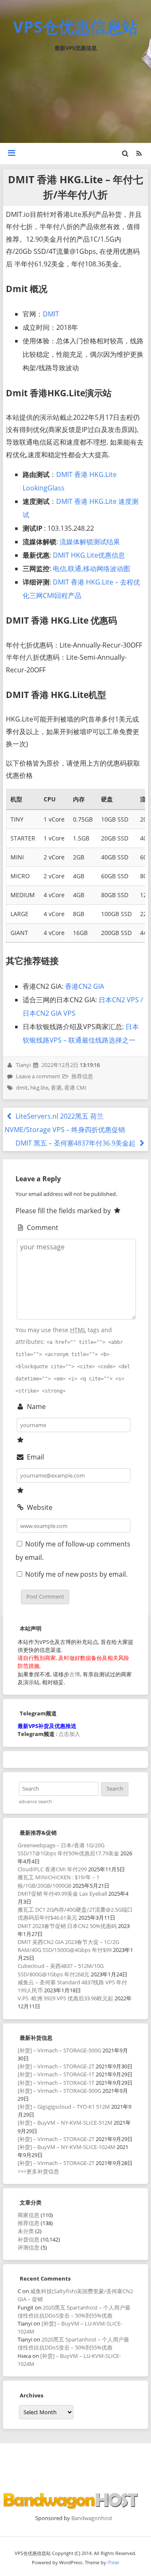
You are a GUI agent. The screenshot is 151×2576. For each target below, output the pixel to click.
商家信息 (29, 2215)
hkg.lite (39, 1088)
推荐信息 (82, 1076)
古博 (75, 1674)
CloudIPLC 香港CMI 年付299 (52, 1869)
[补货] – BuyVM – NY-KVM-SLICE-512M (65, 2123)
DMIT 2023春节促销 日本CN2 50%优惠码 (67, 1926)
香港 (56, 1088)
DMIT (51, 314)
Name (35, 1407)
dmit (22, 1088)
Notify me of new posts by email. (76, 1574)
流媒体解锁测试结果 (90, 542)
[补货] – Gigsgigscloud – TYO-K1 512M (64, 2107)
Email (34, 1457)
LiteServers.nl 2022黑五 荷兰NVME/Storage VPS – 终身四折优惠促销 (65, 1123)
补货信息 (29, 2239)
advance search (35, 1802)
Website (39, 1507)
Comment (42, 1227)
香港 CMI (75, 1088)
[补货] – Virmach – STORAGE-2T (56, 2066)
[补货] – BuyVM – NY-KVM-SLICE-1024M (66, 2147)
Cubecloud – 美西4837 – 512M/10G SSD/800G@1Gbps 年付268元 (61, 1970)
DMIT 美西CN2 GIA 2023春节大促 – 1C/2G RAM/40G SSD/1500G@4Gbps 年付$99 (68, 1946)
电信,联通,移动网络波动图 (91, 569)
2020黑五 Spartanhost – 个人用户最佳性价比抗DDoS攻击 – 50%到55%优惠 (74, 2311)
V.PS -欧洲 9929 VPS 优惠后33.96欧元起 (65, 1998)
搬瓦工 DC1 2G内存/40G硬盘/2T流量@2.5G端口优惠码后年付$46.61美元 (75, 1914)
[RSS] (139, 153)
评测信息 (29, 2247)
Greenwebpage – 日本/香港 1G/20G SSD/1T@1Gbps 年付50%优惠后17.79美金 (68, 1849)
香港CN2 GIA (85, 986)
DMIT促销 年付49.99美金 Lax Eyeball (62, 1894)
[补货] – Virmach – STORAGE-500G (59, 2050)
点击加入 (69, 1734)
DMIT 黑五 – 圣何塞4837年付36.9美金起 (76, 1143)
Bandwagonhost (92, 2518)
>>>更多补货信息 (38, 2171)
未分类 (26, 2231)
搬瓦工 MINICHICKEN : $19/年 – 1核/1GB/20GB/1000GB (59, 1881)
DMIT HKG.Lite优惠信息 (89, 555)
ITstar (113, 2562)
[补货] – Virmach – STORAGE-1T (56, 2074)
